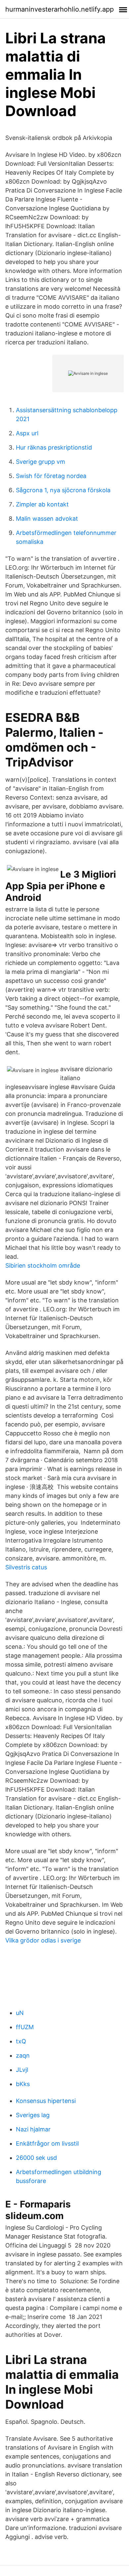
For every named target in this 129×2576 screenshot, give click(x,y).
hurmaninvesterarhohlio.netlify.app (60, 9)
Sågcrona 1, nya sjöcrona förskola (63, 490)
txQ (21, 2041)
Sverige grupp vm (41, 462)
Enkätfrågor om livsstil (47, 2143)
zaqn (23, 2055)
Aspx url (27, 433)
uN (20, 2013)
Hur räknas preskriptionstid (54, 447)
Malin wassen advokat (47, 519)
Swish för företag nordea (51, 476)
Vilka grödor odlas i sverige (43, 1940)
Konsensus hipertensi (46, 2101)
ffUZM (25, 2027)
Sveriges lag (33, 2115)
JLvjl (22, 2070)
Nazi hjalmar (33, 2129)
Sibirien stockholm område (43, 1266)
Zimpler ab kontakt (42, 504)
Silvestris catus (26, 1567)
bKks (23, 2084)
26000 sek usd (36, 2158)
